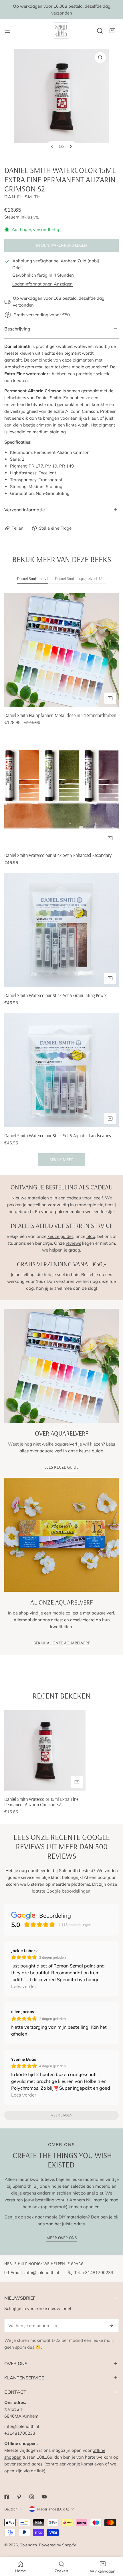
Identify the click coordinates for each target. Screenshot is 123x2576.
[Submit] (111, 2325)
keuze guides (60, 1236)
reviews (73, 1243)
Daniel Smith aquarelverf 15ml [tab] (81, 578)
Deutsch (11, 2509)
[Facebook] (7, 2497)
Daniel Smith (23, 197)
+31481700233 (98, 2272)
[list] (61, 103)
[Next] (71, 146)
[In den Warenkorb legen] (110, 698)
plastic (97, 1205)
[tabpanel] (61, 880)
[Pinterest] (19, 2497)
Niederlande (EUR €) (53, 2509)
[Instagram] (32, 2497)
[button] (112, 31)
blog (91, 1236)
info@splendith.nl (42, 2272)
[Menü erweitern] (8, 31)
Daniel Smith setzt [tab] (32, 578)
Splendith (28, 2545)
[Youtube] (44, 2497)
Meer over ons (61, 2238)
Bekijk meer (61, 1160)
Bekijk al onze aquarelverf (62, 1643)
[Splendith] (61, 31)
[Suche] (100, 31)
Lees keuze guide (61, 1467)
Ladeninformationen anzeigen (42, 284)
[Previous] (52, 146)
